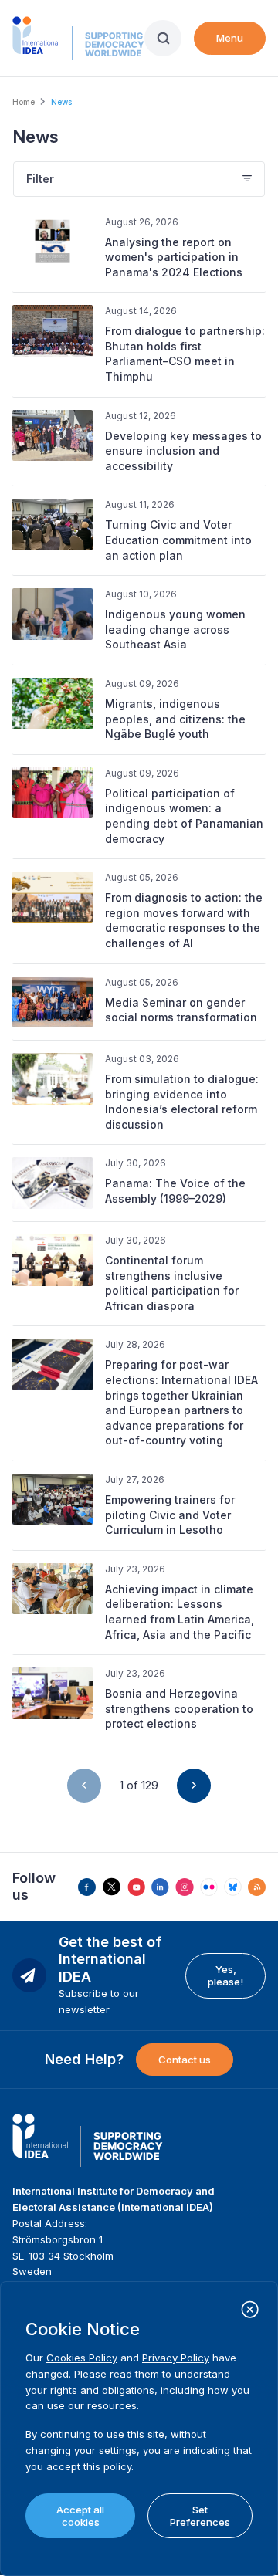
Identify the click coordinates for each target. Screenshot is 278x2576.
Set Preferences (200, 2516)
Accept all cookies (80, 2516)
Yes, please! (225, 1975)
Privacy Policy (176, 2358)
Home (24, 102)
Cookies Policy (82, 2358)
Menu (230, 38)
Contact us (185, 2060)
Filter (40, 179)
